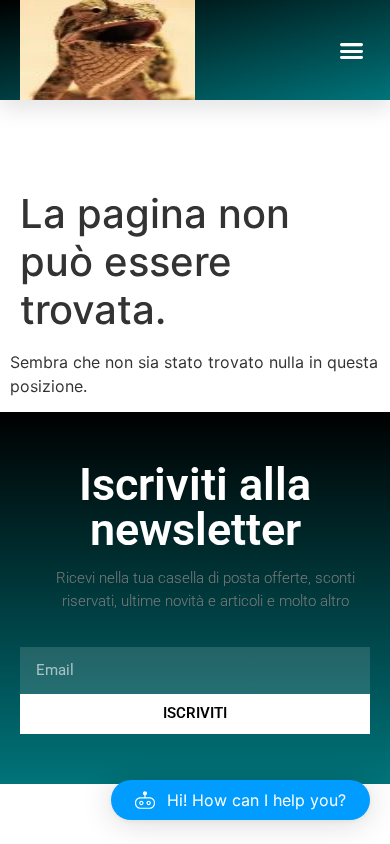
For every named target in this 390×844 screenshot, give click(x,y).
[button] (352, 50)
